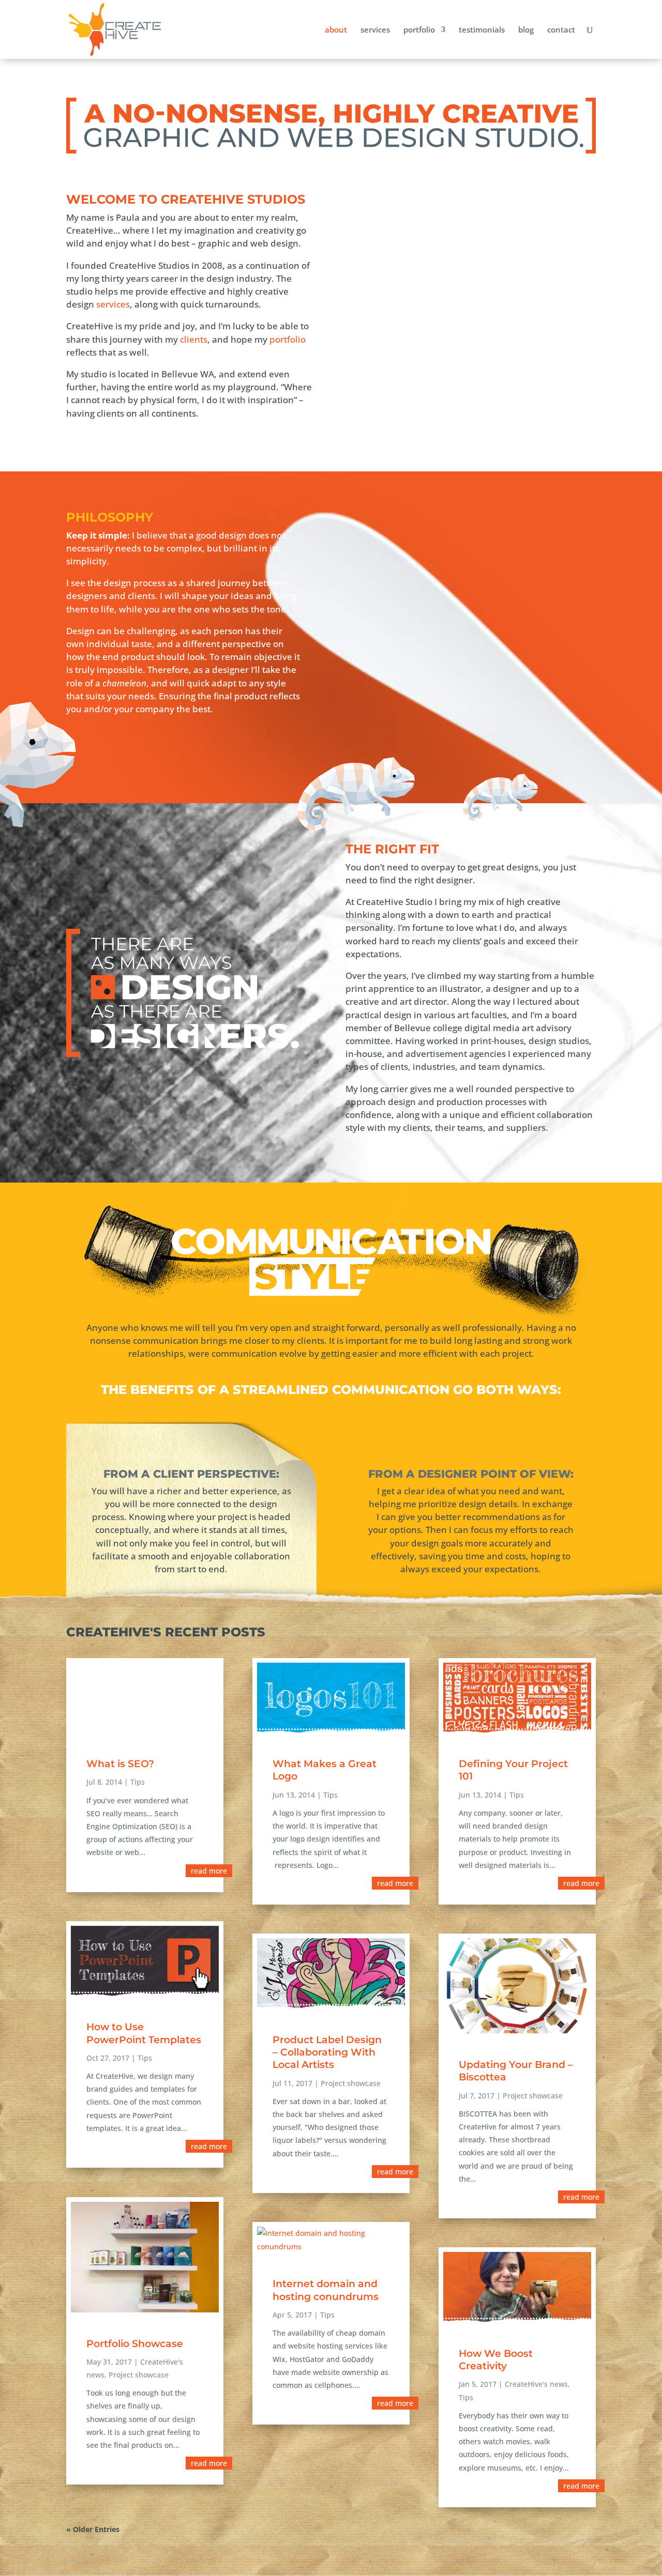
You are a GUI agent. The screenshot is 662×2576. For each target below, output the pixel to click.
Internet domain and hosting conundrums (326, 2290)
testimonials (482, 30)
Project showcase (139, 2375)
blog (526, 30)
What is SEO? (120, 1764)
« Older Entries (93, 2529)
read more (209, 1871)
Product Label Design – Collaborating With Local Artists (327, 2052)
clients (194, 339)
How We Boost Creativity (496, 2360)
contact (561, 30)
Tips (138, 1782)
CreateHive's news (536, 2384)
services (375, 30)
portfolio (419, 30)
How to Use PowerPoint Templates (144, 2033)
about (336, 30)
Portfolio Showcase (135, 2344)
